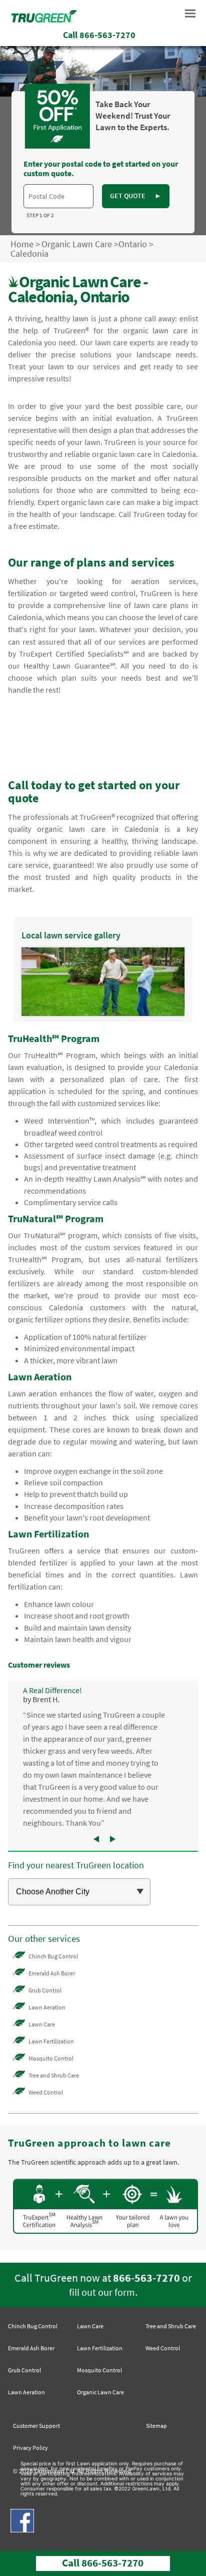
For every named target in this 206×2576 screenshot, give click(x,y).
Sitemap (156, 2426)
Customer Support (36, 2426)
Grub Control (45, 1990)
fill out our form (102, 2292)
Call (99, 35)
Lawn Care (42, 2024)
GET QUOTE (136, 196)
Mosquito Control (51, 2058)
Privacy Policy (30, 2448)
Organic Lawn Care (77, 244)
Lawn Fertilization (51, 2041)
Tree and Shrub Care (54, 2075)
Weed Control (46, 2092)
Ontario (133, 244)
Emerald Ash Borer (52, 1973)
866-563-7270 (146, 2278)
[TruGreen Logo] (44, 20)
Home (22, 244)
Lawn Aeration (47, 2007)
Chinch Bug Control (53, 1956)
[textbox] (58, 196)
